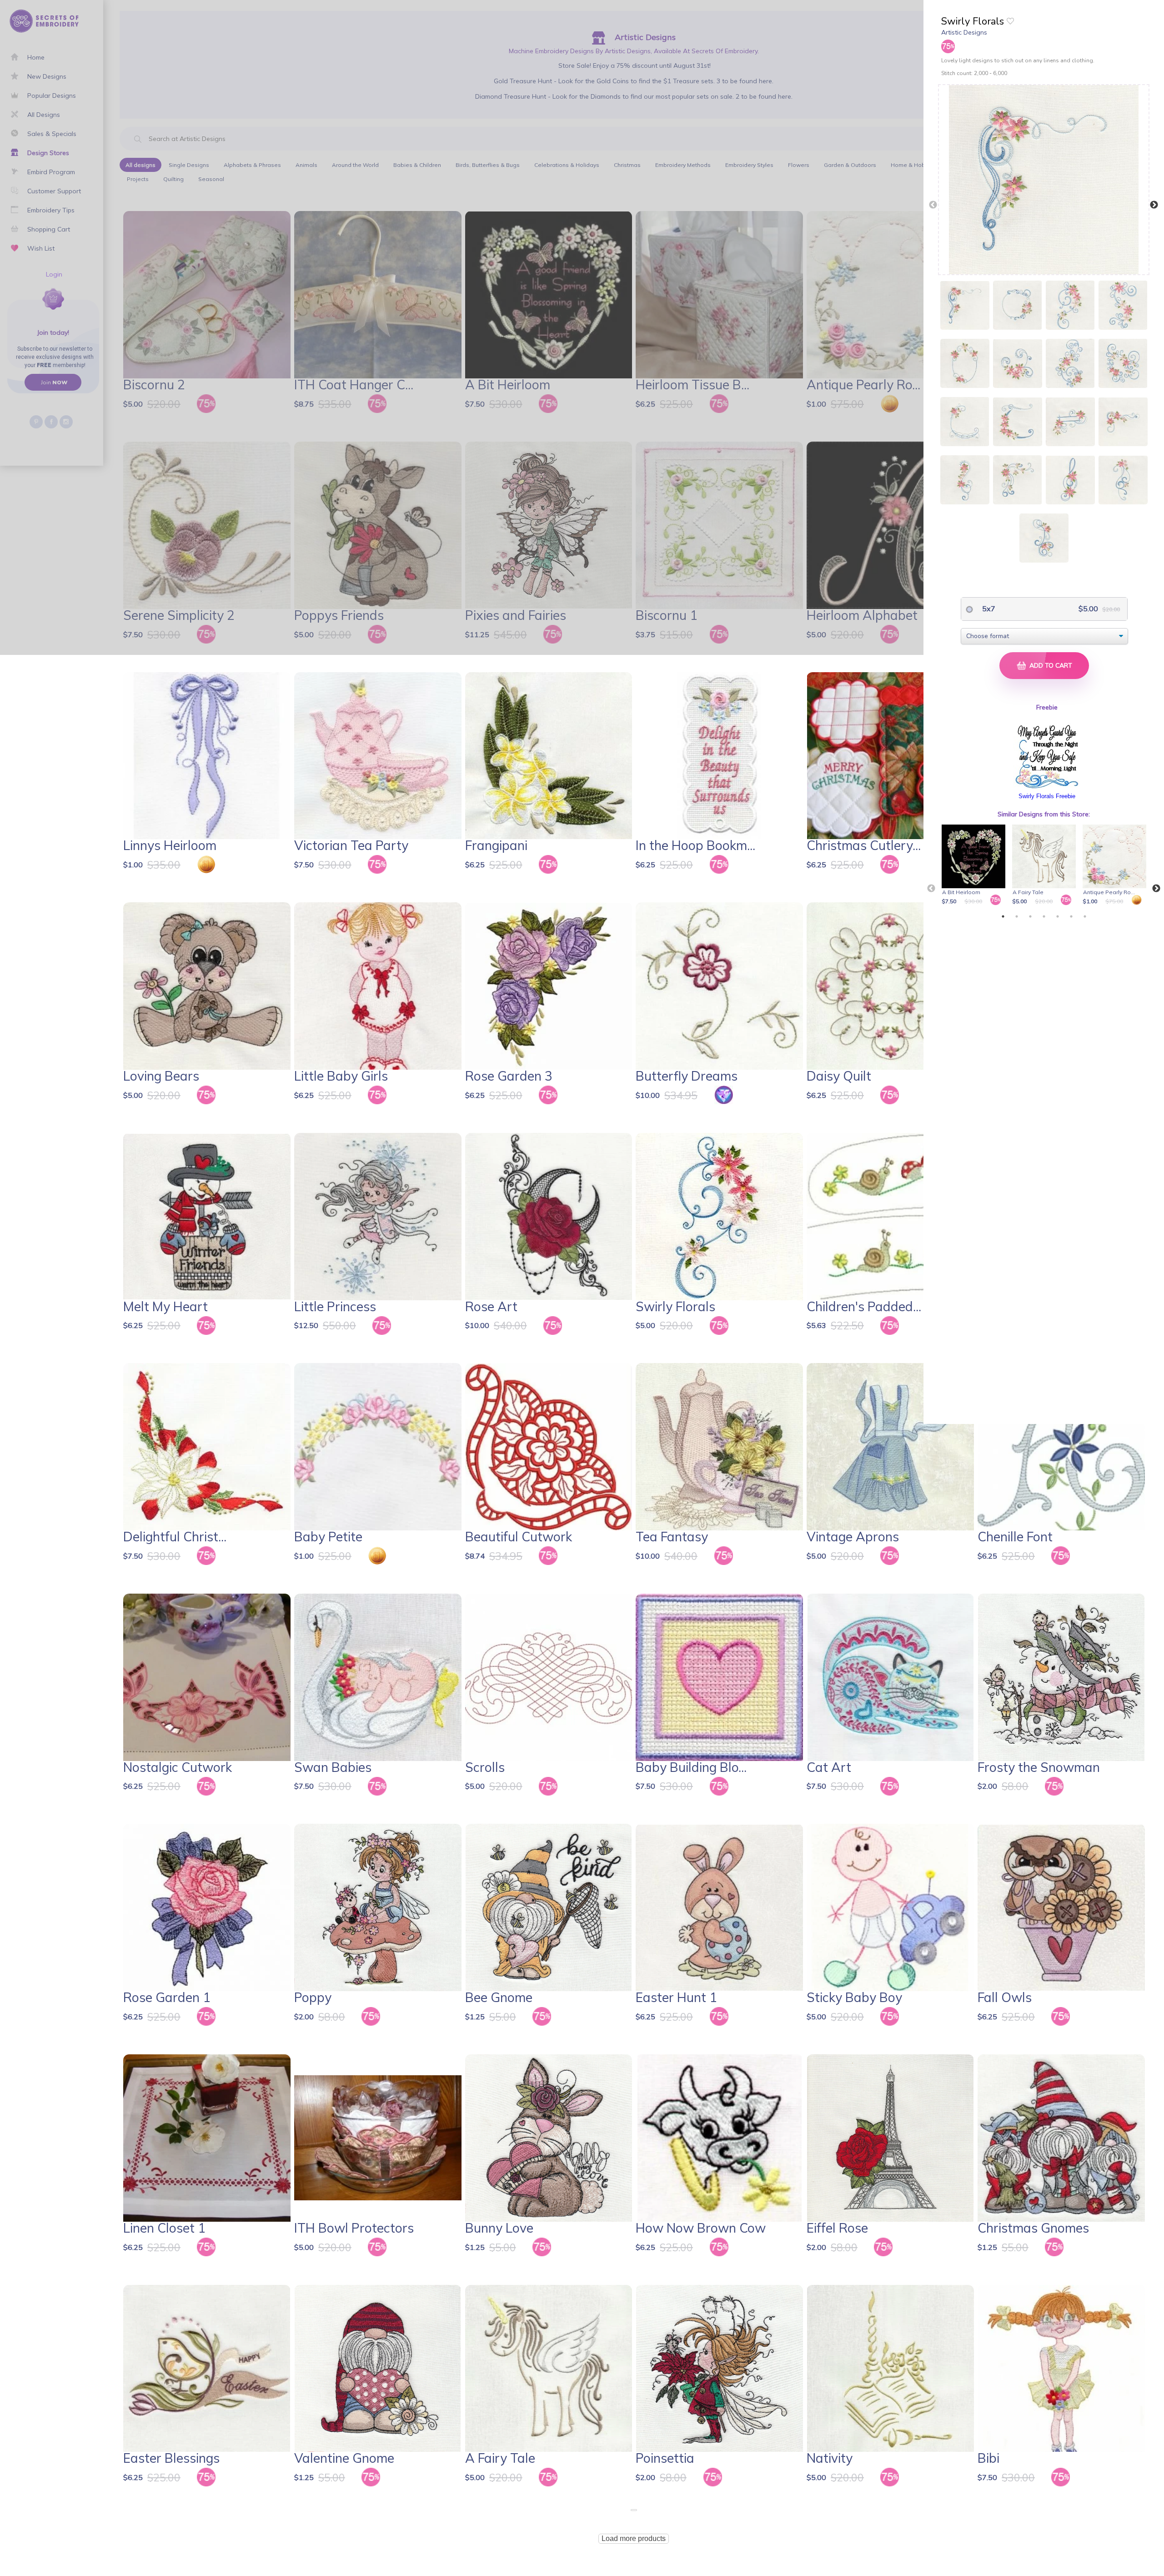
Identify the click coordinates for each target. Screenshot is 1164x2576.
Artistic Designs (964, 32)
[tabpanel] (975, 865)
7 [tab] (1085, 916)
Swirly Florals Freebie (1047, 796)
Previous (933, 205)
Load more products (634, 2538)
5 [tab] (1058, 916)
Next (1154, 205)
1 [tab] (1003, 916)
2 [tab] (1017, 916)
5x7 (988, 609)
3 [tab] (1030, 916)
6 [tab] (1071, 916)
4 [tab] (1044, 916)
